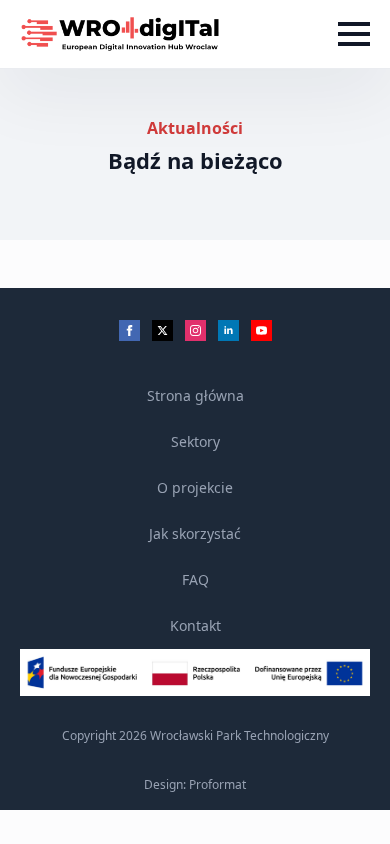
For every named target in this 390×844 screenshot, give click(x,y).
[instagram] (195, 330)
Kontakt (195, 625)
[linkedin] (228, 330)
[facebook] (129, 330)
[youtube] (261, 330)
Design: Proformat (195, 785)
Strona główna (195, 395)
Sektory (195, 441)
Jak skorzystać (195, 533)
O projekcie (195, 487)
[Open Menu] (354, 34)
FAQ (195, 579)
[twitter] (162, 330)
